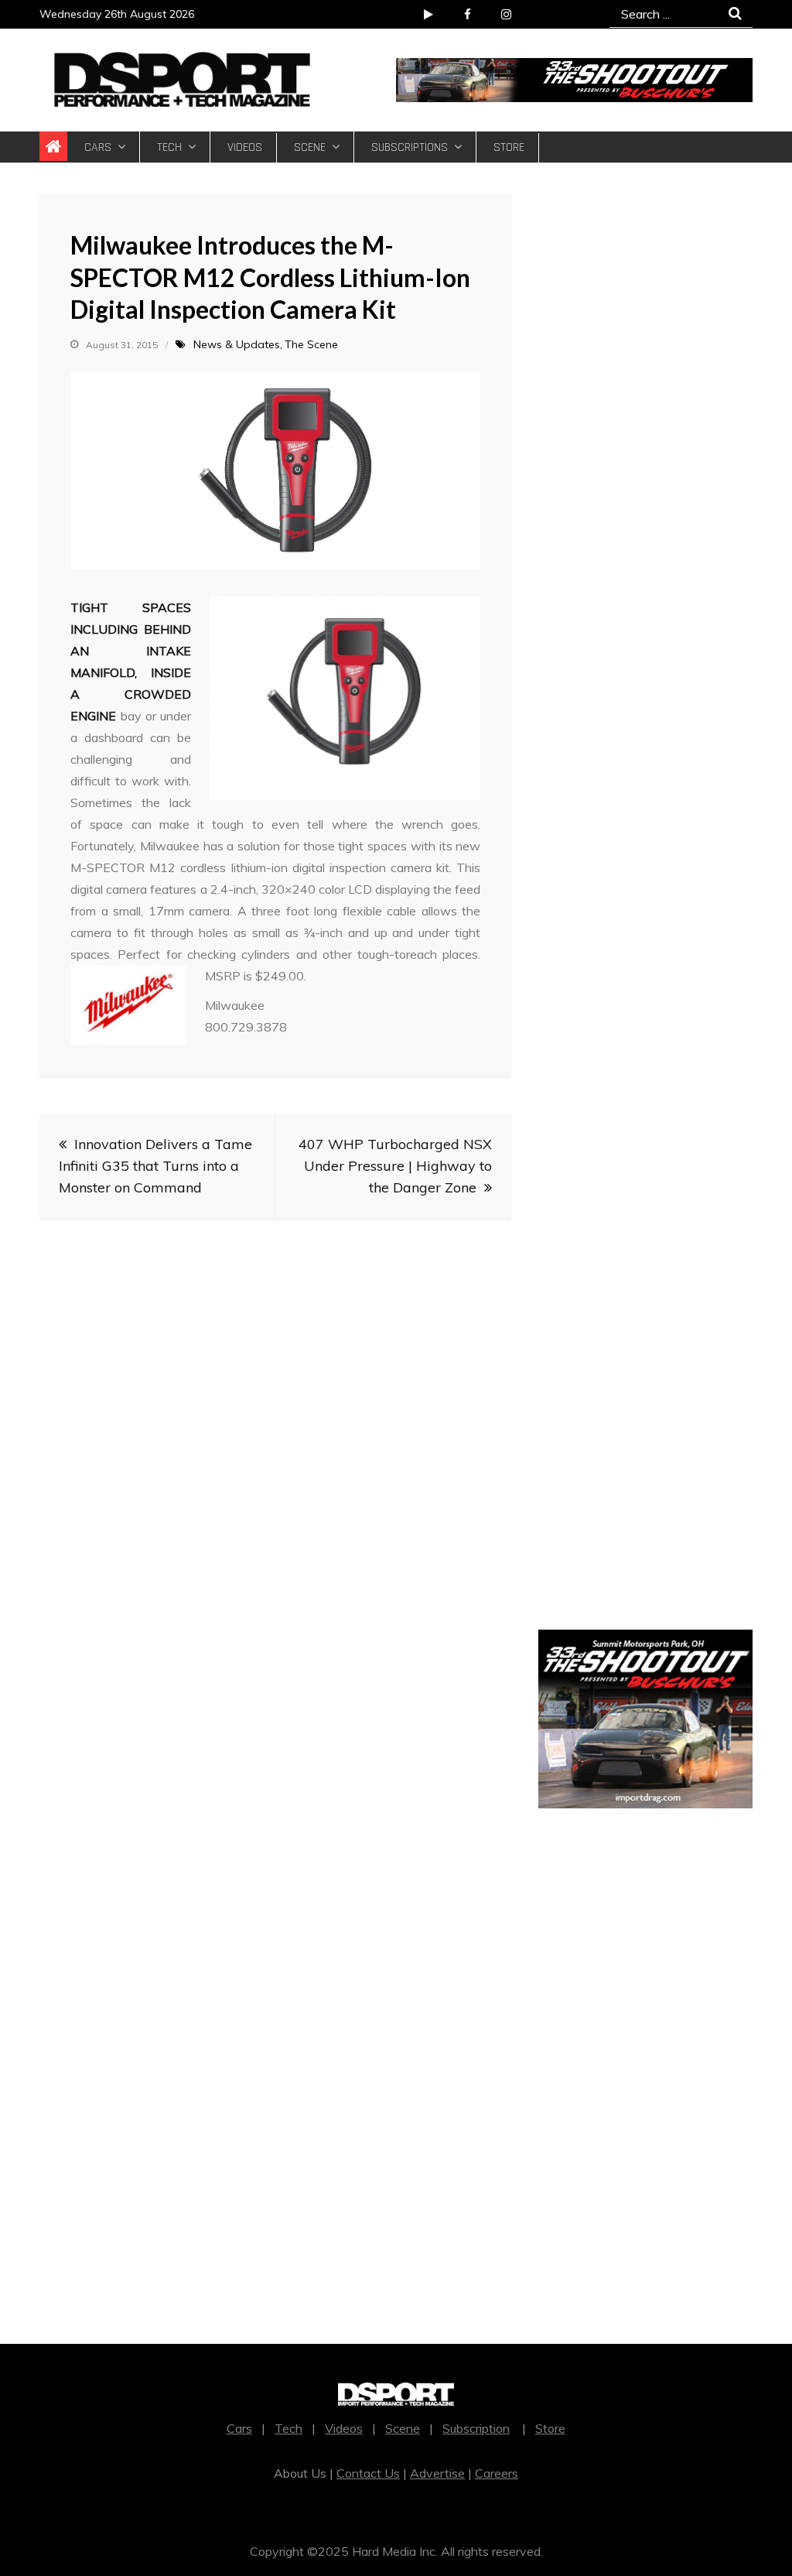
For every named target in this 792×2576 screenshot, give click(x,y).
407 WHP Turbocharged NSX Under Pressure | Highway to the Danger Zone (395, 1166)
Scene (310, 147)
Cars (98, 147)
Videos (245, 147)
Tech (169, 147)
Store (509, 147)
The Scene (311, 344)
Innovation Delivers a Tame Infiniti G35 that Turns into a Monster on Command (155, 1166)
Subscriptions (410, 147)
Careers (497, 2473)
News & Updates (237, 344)
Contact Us (368, 2473)
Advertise (437, 2473)
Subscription (476, 2428)
